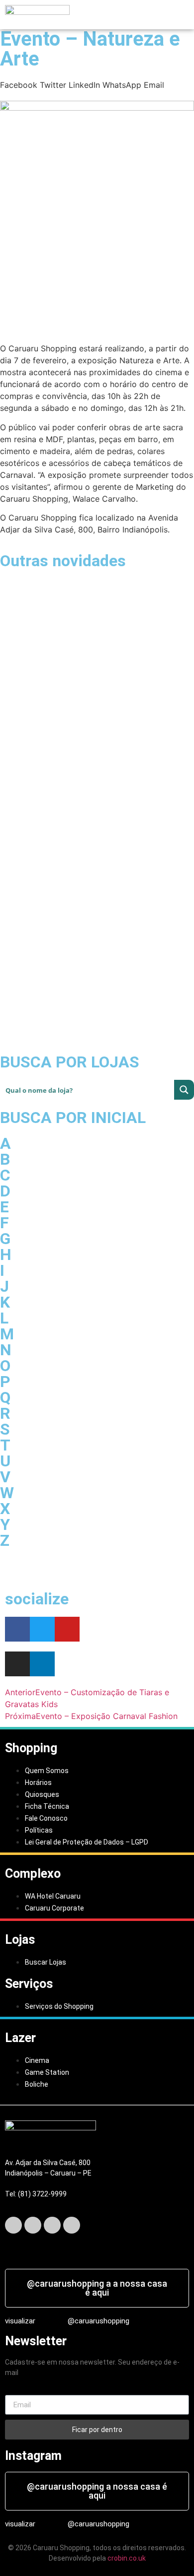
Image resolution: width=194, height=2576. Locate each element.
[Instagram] (52, 2225)
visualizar (20, 2321)
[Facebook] (17, 1629)
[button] (103, 14)
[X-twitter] (33, 2225)
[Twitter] (42, 1629)
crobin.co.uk (127, 2558)
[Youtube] (67, 1629)
